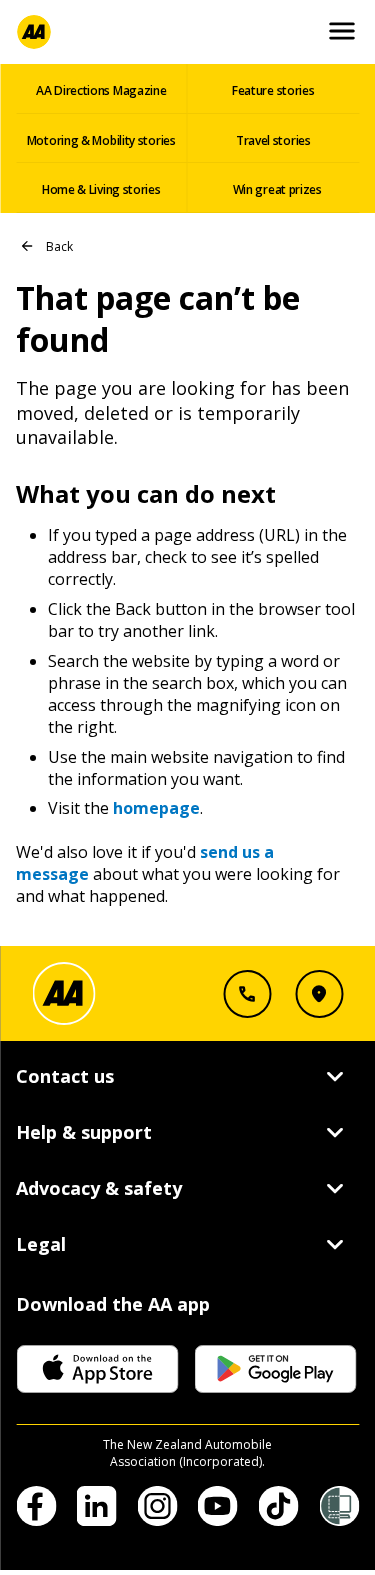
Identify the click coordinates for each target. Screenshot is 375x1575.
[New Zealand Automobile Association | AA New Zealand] (34, 32)
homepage (156, 808)
